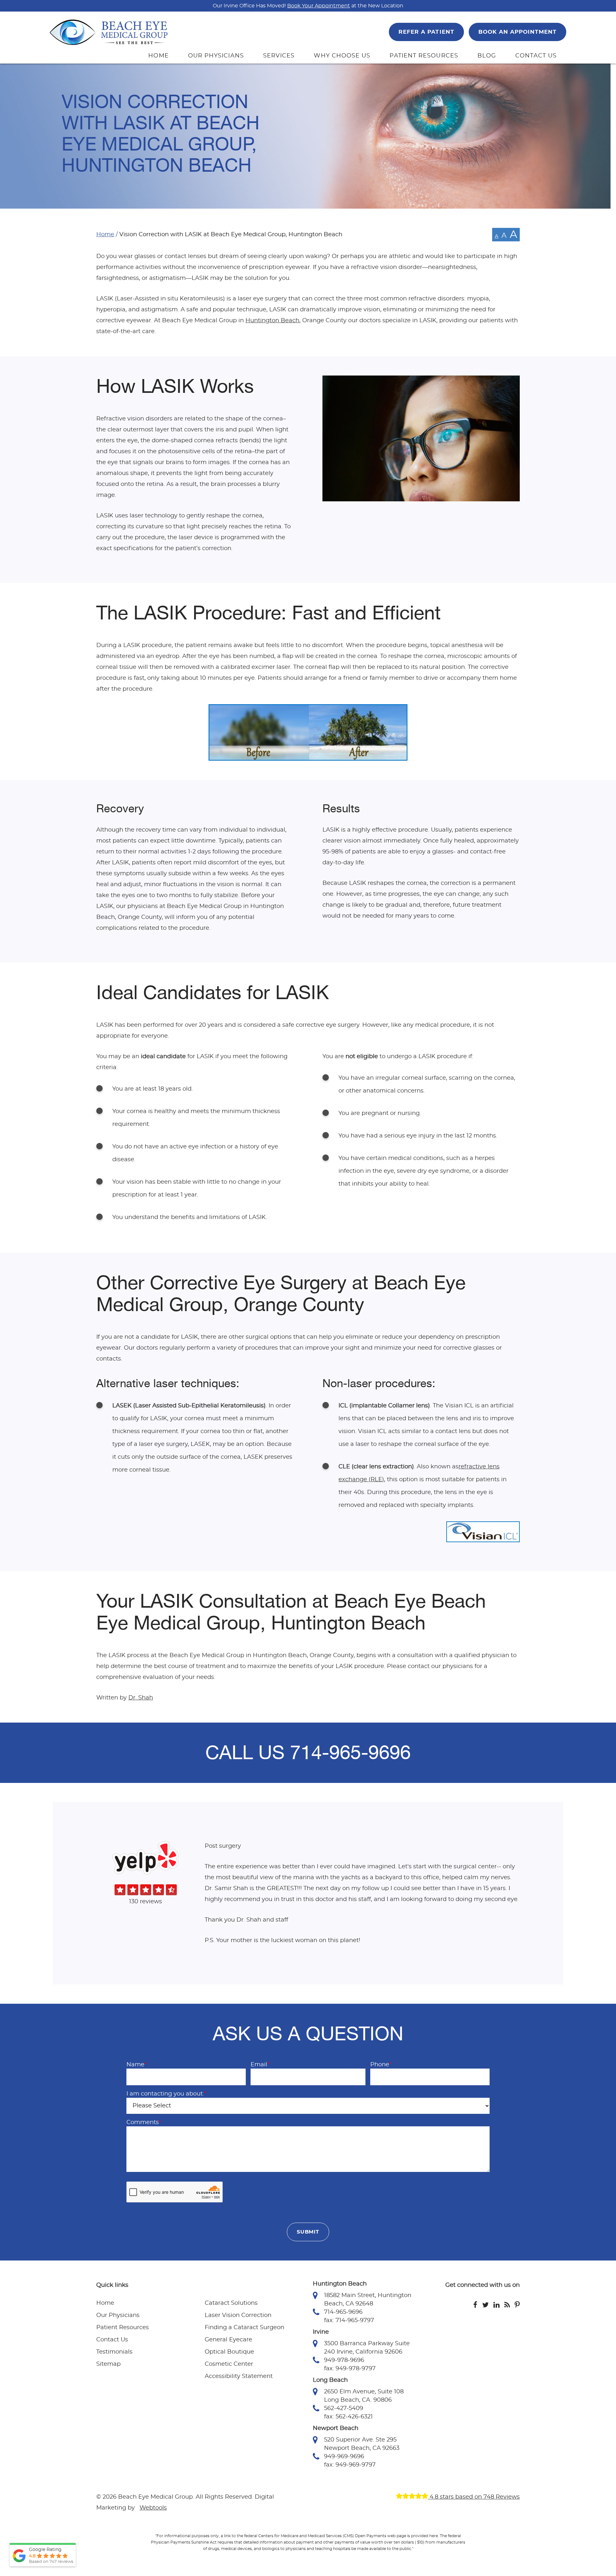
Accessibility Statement (239, 2376)
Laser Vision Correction (238, 2315)
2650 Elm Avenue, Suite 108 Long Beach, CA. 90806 (364, 2396)
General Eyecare (228, 2340)
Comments (144, 2122)
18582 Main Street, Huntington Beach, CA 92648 (368, 2300)
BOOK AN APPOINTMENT (518, 32)
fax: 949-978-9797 (350, 2369)
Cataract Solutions (231, 2303)
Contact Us (112, 2340)
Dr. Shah (141, 1698)
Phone (381, 2065)
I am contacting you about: (166, 2094)
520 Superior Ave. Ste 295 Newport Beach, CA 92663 (362, 2444)
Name (137, 2065)
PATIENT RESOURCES (424, 56)
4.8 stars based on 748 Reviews (474, 2497)
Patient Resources (123, 2328)
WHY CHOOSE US (342, 56)
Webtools (153, 2508)
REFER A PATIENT (426, 32)
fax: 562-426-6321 (348, 2417)
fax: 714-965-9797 (349, 2321)
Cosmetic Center (229, 2364)
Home (105, 235)
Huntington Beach (272, 321)
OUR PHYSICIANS (216, 56)
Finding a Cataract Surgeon (244, 2328)
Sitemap (108, 2364)
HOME (158, 56)
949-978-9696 (344, 2360)
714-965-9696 (350, 1753)
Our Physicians (118, 2315)
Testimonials (114, 2352)
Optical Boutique (229, 2352)
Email (260, 2065)
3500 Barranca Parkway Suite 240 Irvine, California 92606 (367, 2348)
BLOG (487, 56)
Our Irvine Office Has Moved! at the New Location (308, 6)
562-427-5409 (344, 2408)
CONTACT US (536, 56)
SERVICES (279, 56)
